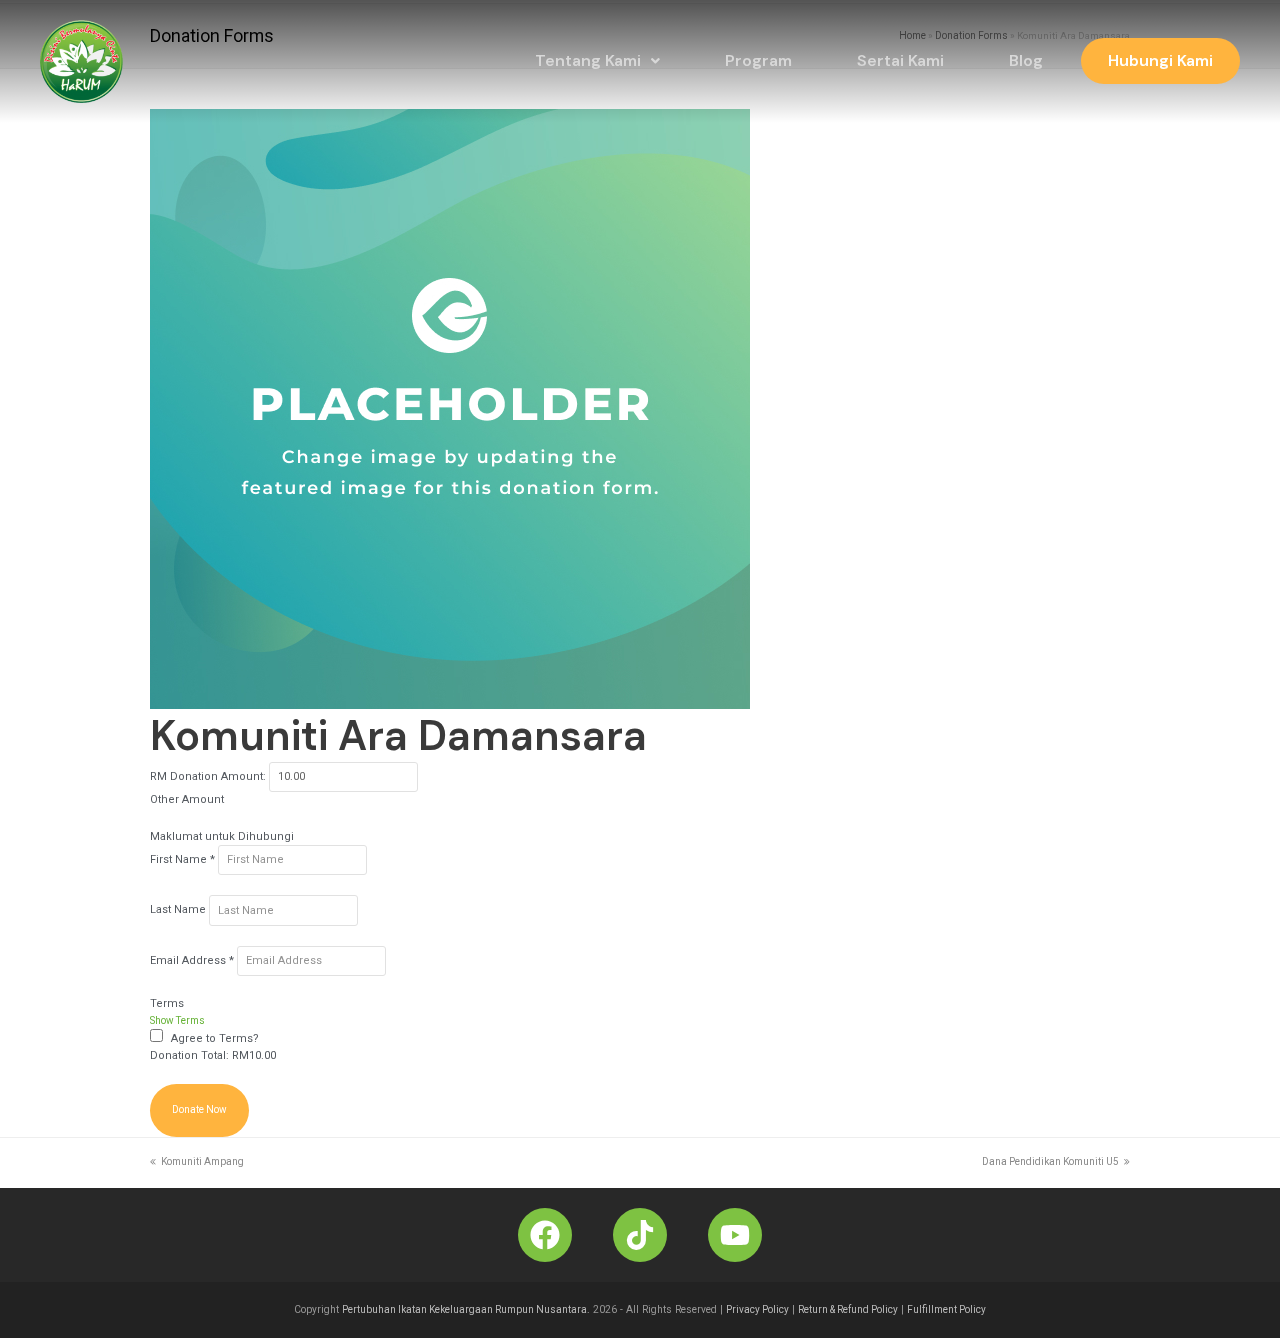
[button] (597, 61)
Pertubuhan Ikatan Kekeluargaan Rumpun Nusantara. (466, 1309)
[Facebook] (545, 1235)
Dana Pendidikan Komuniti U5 (1050, 1161)
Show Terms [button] (177, 1020)
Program (758, 60)
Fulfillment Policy (946, 1309)
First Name (182, 859)
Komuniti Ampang (202, 1161)
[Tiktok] (640, 1235)
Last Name (179, 910)
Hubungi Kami (1160, 60)
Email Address (192, 960)
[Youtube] (735, 1235)
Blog (1026, 60)
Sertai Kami (900, 60)
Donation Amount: (218, 776)
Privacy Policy (757, 1309)
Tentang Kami (588, 60)
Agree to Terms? (215, 1038)
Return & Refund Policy (848, 1309)
